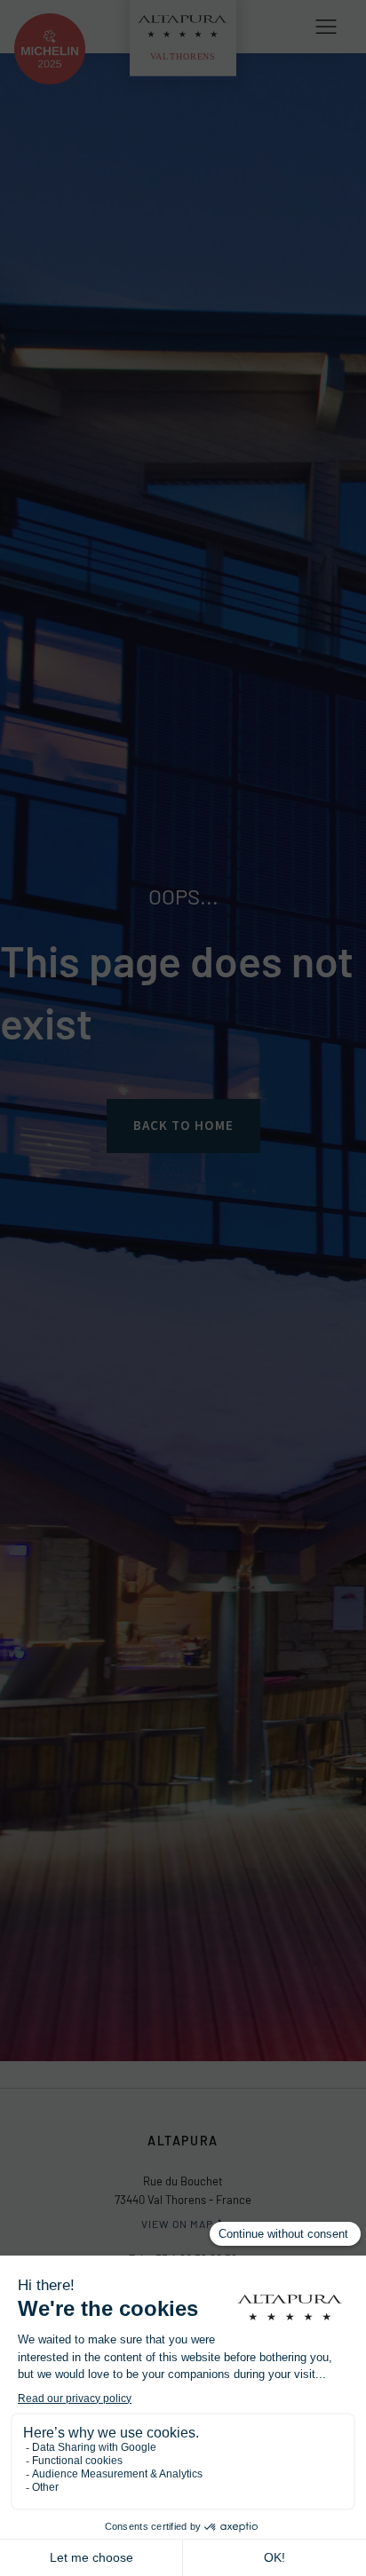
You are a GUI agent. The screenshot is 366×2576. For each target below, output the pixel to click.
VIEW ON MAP (177, 2224)
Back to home (183, 1126)
